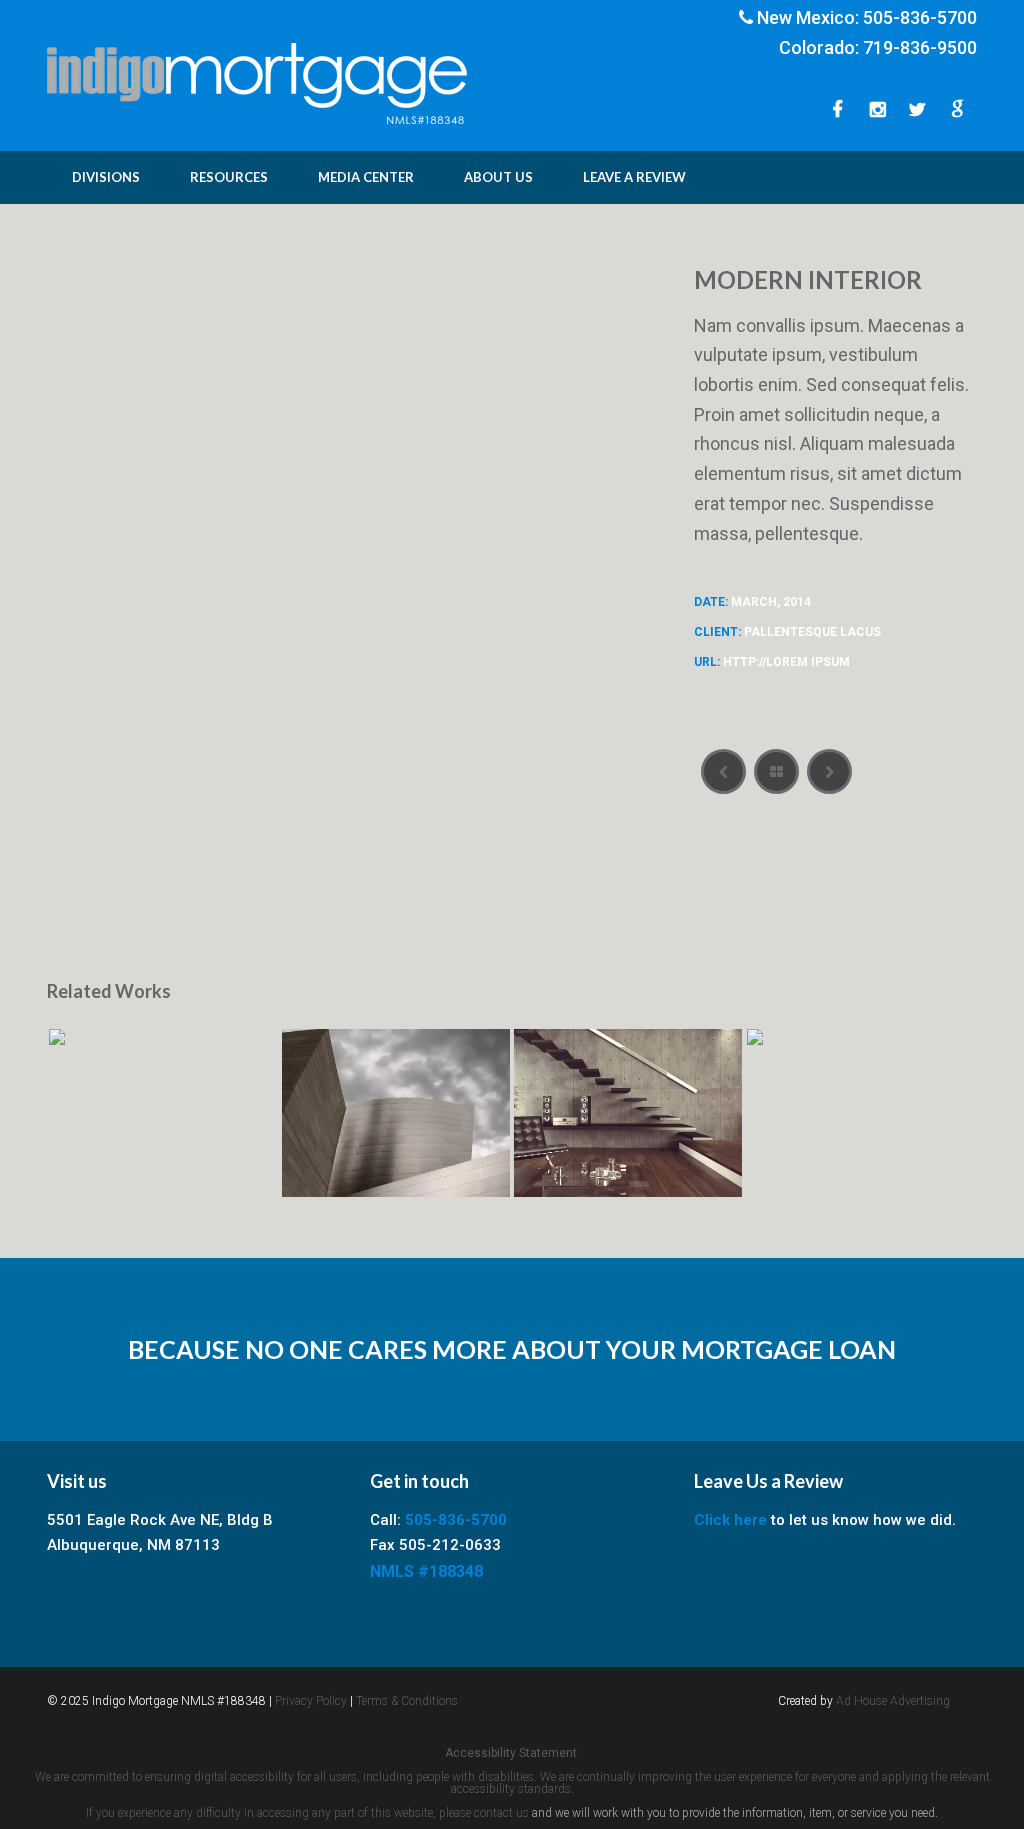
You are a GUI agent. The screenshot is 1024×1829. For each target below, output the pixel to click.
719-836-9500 (920, 47)
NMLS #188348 (426, 1571)
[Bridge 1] (723, 771)
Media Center (366, 177)
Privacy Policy (311, 1701)
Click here (730, 1520)
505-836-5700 (920, 17)
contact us (501, 1813)
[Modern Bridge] (829, 771)
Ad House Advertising (893, 1701)
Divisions (106, 177)
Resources (229, 177)
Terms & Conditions (407, 1701)
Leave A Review (634, 177)
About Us (498, 177)
